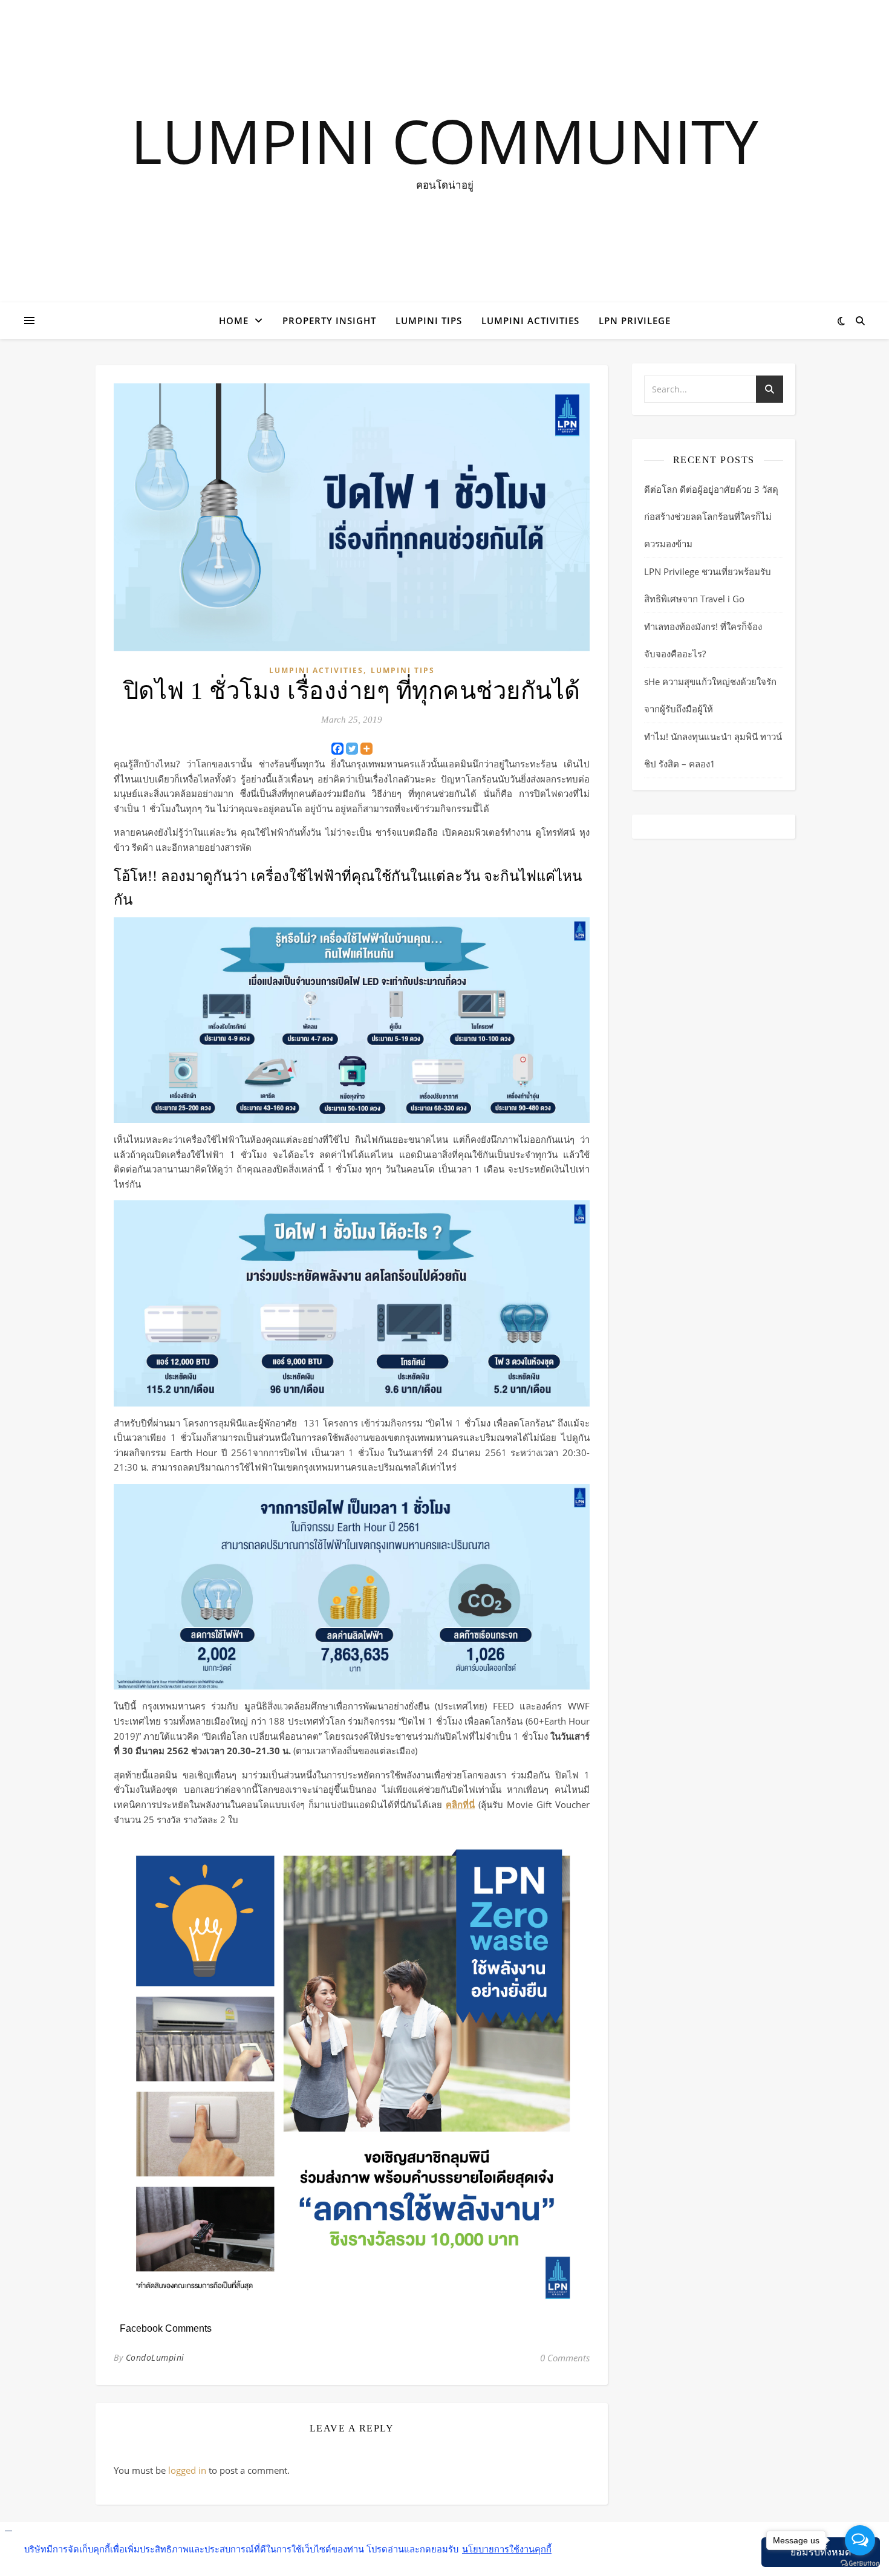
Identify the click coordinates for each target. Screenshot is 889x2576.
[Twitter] (352, 749)
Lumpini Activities (530, 320)
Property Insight (329, 320)
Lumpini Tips (429, 320)
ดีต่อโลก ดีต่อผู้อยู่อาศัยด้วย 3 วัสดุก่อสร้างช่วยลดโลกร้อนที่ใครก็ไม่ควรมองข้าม (711, 516)
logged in (187, 2470)
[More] (366, 749)
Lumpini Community (444, 140)
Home (234, 320)
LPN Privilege (635, 320)
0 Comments (565, 2358)
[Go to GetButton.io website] (860, 2564)
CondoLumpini (155, 2357)
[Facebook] (337, 749)
